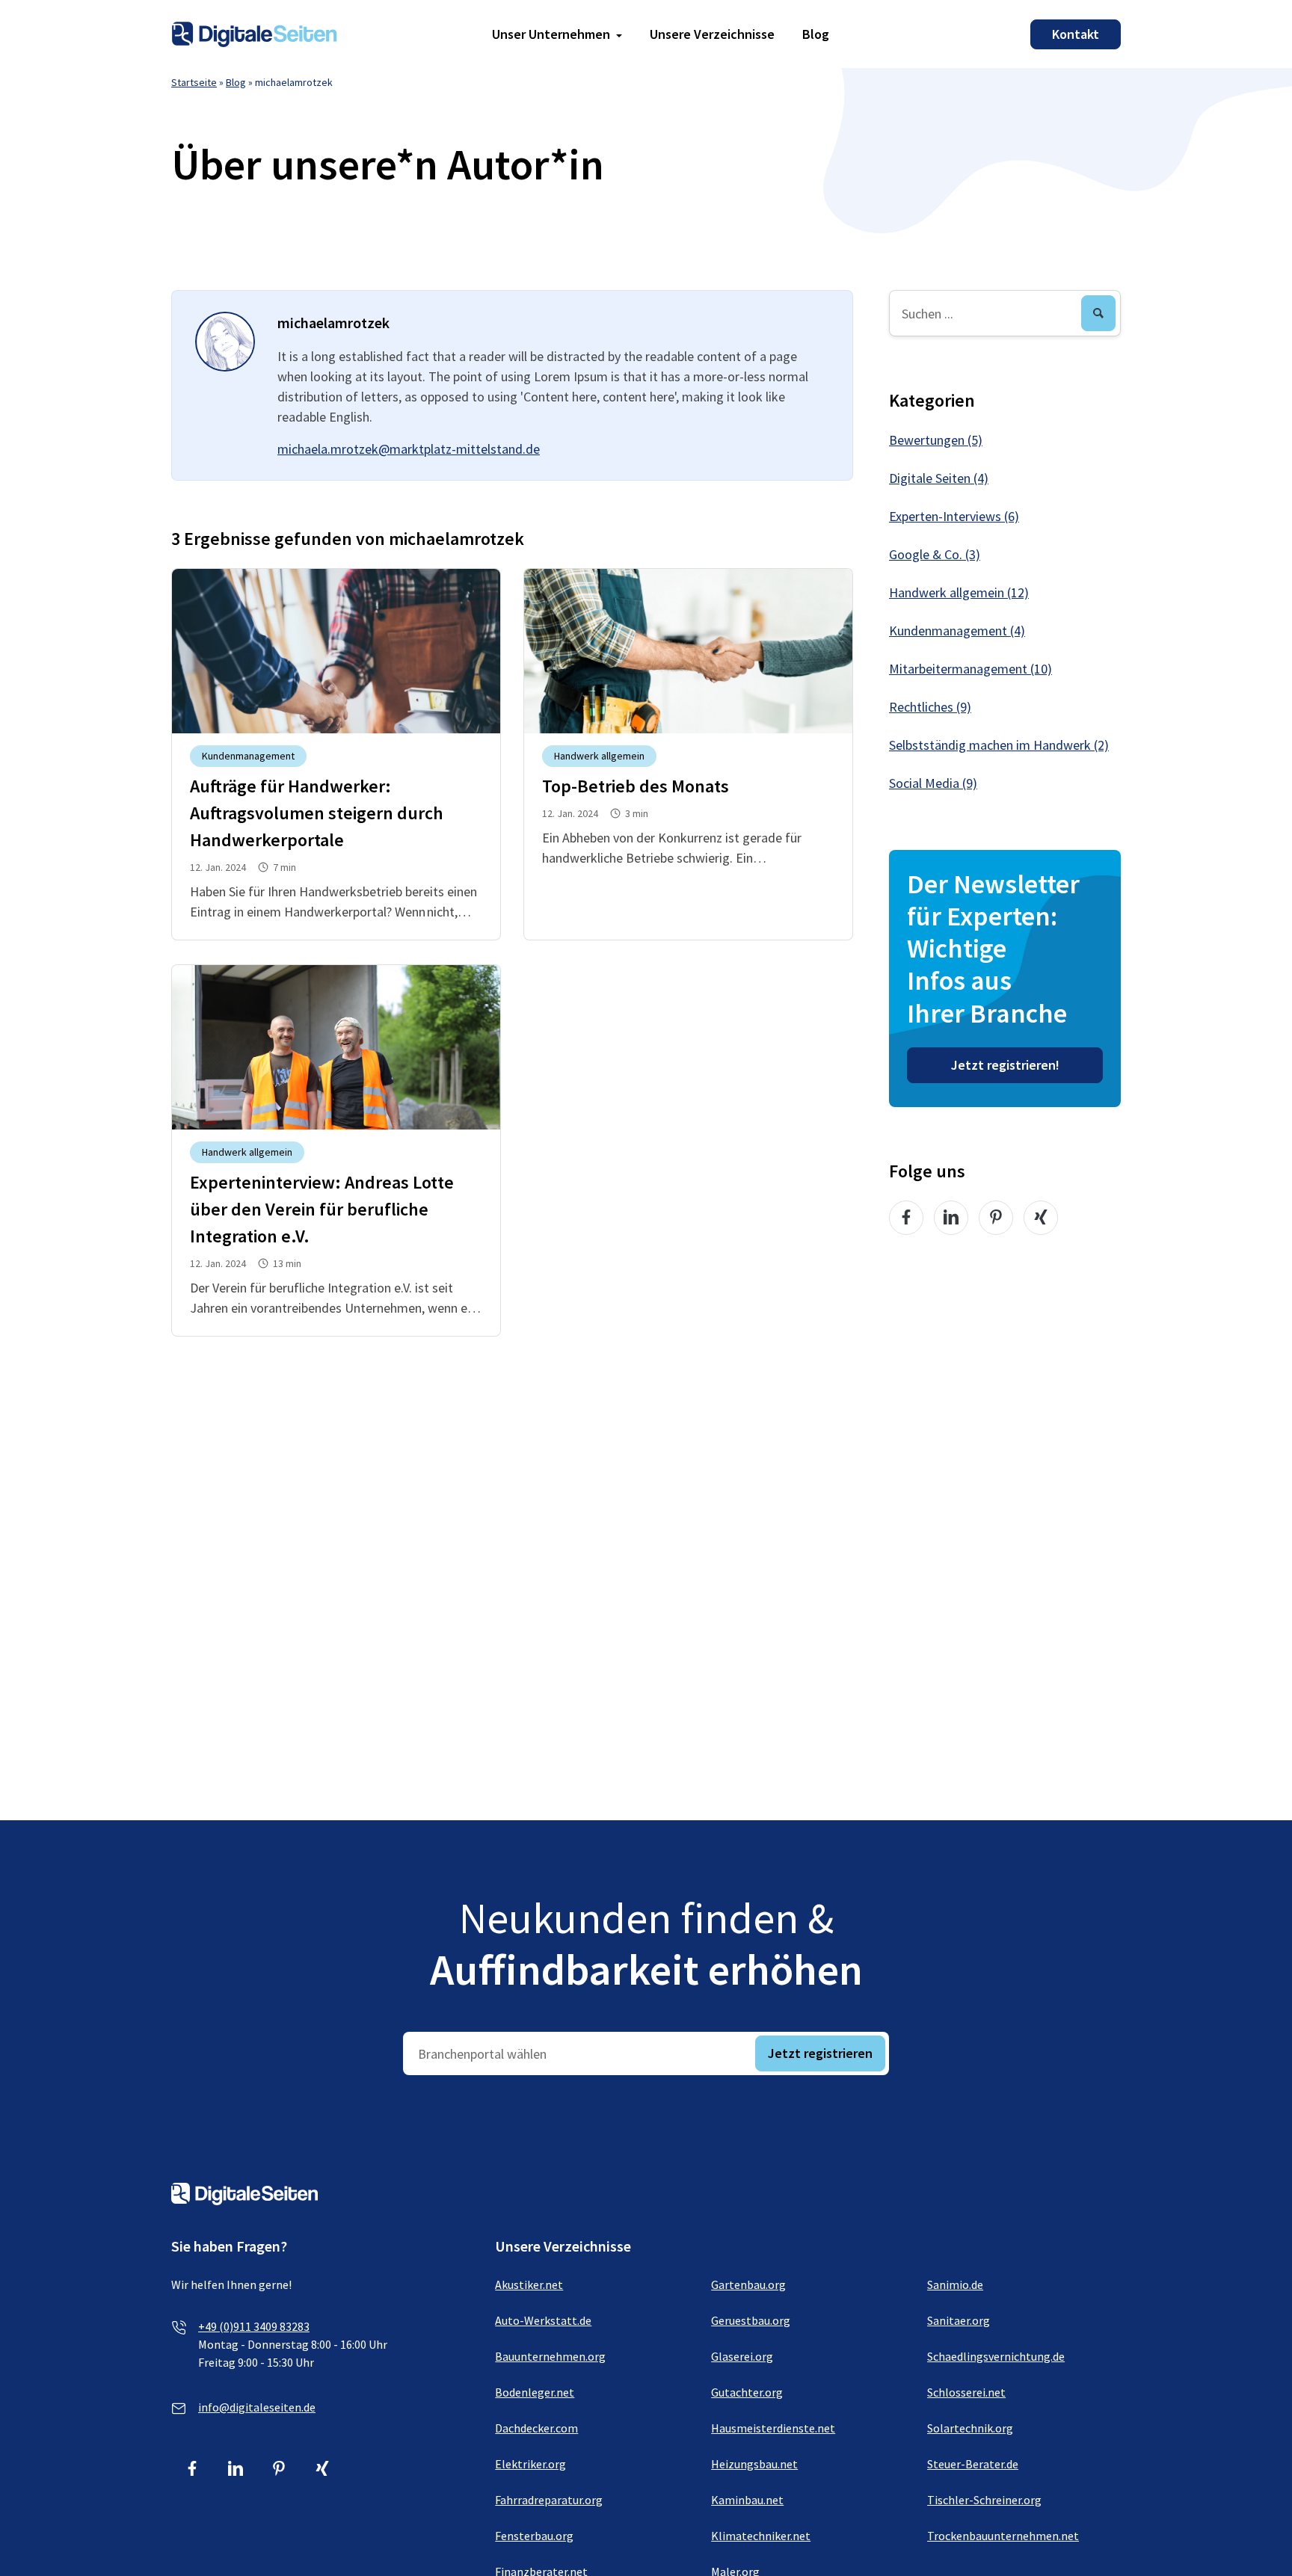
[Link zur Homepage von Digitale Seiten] (254, 33)
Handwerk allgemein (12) (959, 592)
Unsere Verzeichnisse (712, 34)
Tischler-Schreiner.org (984, 2500)
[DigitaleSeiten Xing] (1041, 1218)
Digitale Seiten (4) (939, 478)
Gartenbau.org (748, 2284)
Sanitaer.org (959, 2320)
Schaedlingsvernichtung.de (996, 2356)
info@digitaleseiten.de (257, 2407)
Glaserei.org (742, 2356)
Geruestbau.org (751, 2320)
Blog (816, 34)
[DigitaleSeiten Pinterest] (996, 1218)
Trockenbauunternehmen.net (1003, 2536)
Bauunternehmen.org (550, 2356)
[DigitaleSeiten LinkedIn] (951, 1218)
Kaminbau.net (747, 2500)
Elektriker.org (530, 2464)
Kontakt (1076, 34)
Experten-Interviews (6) (954, 516)
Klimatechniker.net (761, 2536)
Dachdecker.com (536, 2428)
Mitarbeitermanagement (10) (970, 669)
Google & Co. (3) (935, 554)
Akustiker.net (529, 2284)
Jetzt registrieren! (1005, 1065)
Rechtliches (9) (930, 707)
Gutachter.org (747, 2392)
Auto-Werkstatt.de (543, 2320)
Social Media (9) (933, 783)
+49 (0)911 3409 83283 (254, 2326)
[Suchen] (1098, 313)
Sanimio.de (955, 2284)
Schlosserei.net (966, 2392)
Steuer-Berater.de (973, 2464)
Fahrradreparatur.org (549, 2500)
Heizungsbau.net (754, 2464)
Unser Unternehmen (551, 34)
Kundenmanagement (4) (957, 631)
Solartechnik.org (970, 2428)
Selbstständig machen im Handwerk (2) (999, 745)
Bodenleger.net (535, 2392)
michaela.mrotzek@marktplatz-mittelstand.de (409, 449)
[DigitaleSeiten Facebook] (906, 1218)
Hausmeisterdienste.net (773, 2428)
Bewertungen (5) (936, 440)
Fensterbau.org (534, 2536)
